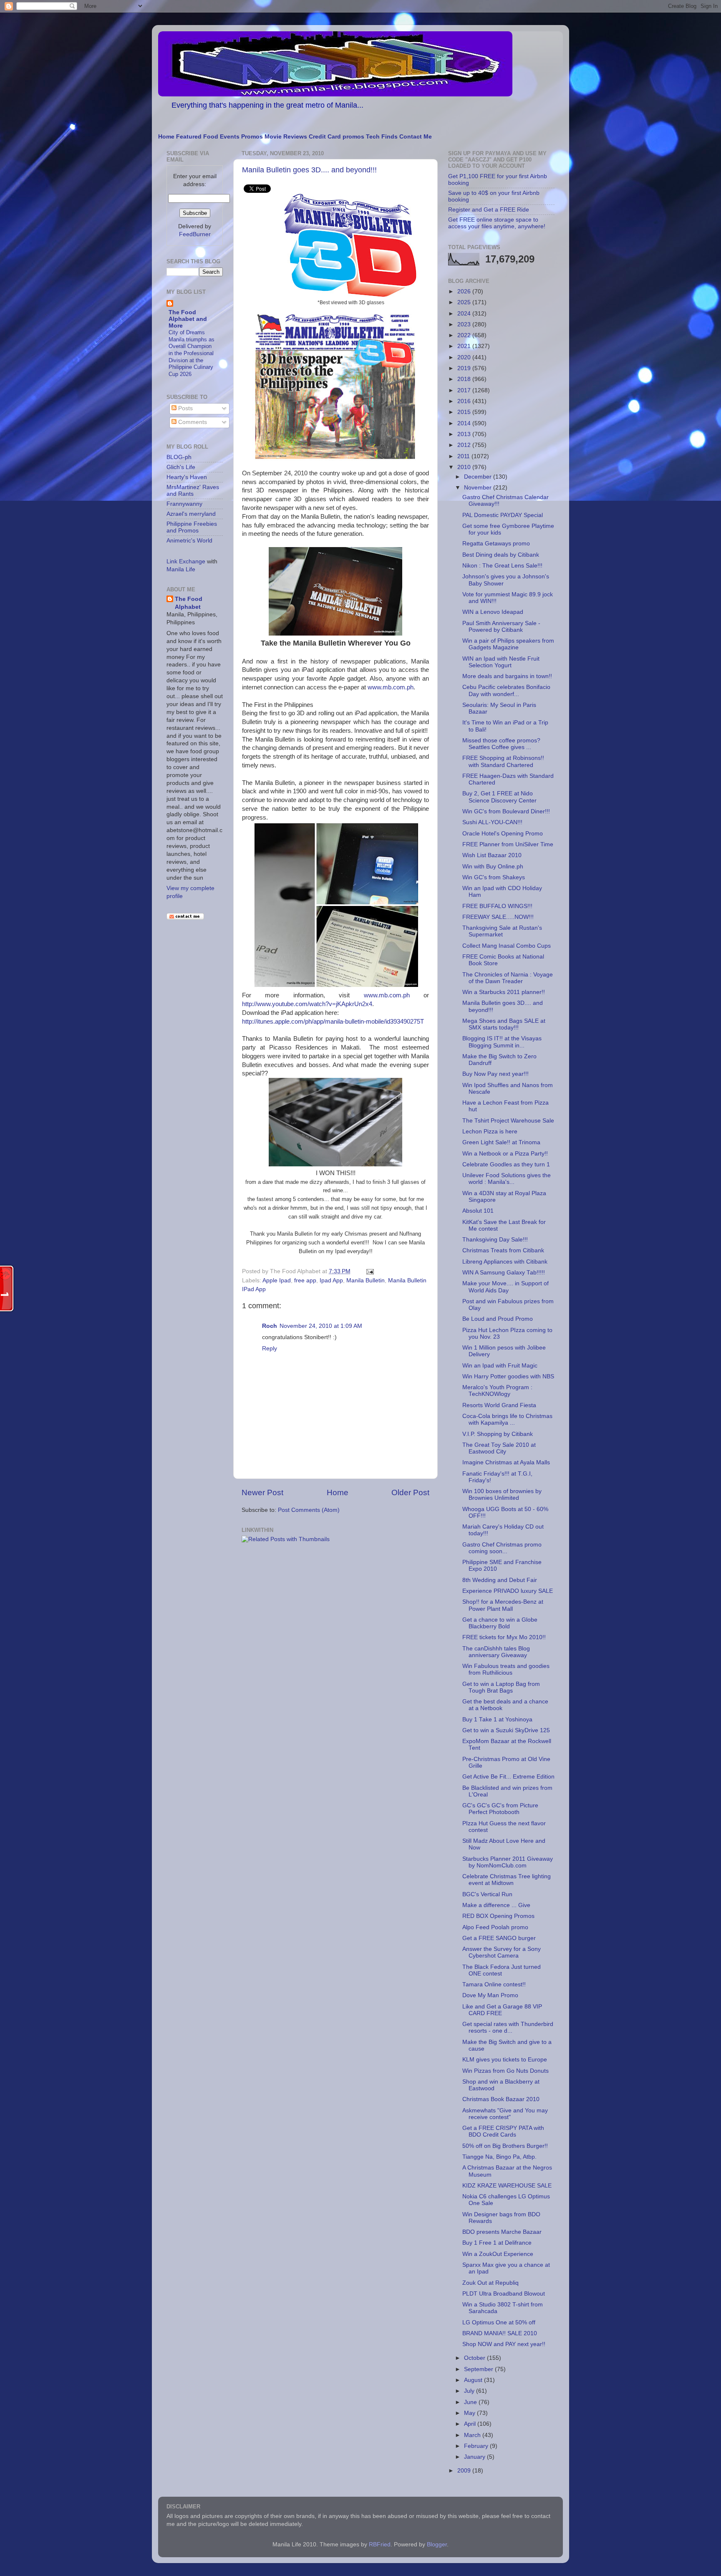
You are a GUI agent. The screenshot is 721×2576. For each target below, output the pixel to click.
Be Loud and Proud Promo (498, 1319)
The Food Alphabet (189, 603)
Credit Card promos (337, 137)
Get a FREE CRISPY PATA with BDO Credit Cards (503, 2131)
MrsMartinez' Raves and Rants (193, 491)
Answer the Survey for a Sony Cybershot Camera (502, 1952)
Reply (270, 1349)
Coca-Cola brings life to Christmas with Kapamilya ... (507, 1419)
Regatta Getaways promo (496, 544)
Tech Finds (382, 137)
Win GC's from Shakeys (494, 877)
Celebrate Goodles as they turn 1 (506, 1164)
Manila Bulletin (366, 1280)
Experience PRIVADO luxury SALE (508, 1591)
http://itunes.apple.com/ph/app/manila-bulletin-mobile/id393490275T (333, 1022)
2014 (465, 423)
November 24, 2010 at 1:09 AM (321, 1326)
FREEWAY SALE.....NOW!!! (498, 917)
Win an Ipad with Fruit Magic (500, 1366)
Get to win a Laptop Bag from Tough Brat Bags (501, 1687)
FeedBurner (195, 234)
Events (230, 137)
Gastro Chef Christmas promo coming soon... (502, 1548)
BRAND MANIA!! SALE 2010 (500, 2333)
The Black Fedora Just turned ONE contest (502, 1970)
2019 (465, 368)
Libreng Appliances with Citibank (505, 1262)
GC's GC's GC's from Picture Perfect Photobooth (500, 1809)
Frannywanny (184, 504)
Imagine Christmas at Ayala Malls (506, 1462)
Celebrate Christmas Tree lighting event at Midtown (507, 1880)
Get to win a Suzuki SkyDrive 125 (506, 1730)
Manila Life (181, 569)
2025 (465, 302)
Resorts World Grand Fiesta (499, 1405)
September (479, 2369)
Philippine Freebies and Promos (192, 527)
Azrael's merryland (191, 514)
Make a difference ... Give (496, 1905)
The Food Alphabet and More (188, 319)
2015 (465, 412)
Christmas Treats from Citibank (503, 1250)
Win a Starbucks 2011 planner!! (504, 992)
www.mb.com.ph (391, 687)
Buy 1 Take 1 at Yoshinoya (497, 1719)
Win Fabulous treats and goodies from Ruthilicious (506, 1669)
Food (211, 137)
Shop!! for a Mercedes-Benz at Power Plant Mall (503, 1605)
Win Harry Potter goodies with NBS (508, 1376)
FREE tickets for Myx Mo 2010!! (504, 1637)
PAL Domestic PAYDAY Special (503, 515)
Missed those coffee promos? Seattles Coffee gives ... (501, 744)
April (471, 2424)
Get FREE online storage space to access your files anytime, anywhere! (497, 223)
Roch (270, 1326)
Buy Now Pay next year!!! (495, 1074)
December (479, 477)
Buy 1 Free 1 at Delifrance (497, 2243)
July (470, 2391)
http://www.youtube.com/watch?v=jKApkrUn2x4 (307, 1004)
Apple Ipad (277, 1280)
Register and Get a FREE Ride (489, 210)
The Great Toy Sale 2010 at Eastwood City (499, 1448)
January (475, 2457)
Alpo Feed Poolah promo (495, 1927)
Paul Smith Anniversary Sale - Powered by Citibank (501, 627)
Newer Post (262, 1492)
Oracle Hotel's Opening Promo (503, 834)
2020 (465, 357)
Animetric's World (189, 541)
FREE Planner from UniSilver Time (508, 844)
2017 (465, 390)
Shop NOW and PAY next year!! (504, 2344)
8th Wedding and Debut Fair (500, 1580)
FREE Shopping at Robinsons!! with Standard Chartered (503, 761)
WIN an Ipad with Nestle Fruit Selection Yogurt (501, 662)
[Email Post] (369, 1271)
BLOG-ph (179, 457)
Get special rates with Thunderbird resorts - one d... (508, 2027)
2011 (464, 456)
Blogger (437, 2544)
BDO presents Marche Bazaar (502, 2232)
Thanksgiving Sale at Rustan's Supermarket (502, 931)
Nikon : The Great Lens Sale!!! (502, 566)
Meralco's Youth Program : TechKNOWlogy (497, 1391)
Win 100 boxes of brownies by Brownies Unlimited (502, 1495)
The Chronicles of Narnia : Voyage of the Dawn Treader (508, 978)
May (470, 2413)
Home (166, 137)
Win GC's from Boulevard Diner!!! (506, 811)
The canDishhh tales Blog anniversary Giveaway (496, 1652)
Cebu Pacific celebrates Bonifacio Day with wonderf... (506, 690)
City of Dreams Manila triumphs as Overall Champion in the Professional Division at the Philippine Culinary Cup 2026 (192, 353)
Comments (192, 422)
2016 (465, 401)
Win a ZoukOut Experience (498, 2254)
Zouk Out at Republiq (490, 2283)
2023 (465, 324)
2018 (465, 379)
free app (305, 1280)
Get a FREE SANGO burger (499, 1938)
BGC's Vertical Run (487, 1894)
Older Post (410, 1492)
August (474, 2380)
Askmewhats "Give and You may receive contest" (505, 2114)
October (475, 2358)
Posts (185, 408)
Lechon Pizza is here (490, 1132)
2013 (465, 434)
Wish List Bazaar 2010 (492, 855)
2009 (465, 2471)
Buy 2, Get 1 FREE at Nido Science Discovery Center (499, 797)
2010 (465, 467)
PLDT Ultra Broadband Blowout (504, 2294)
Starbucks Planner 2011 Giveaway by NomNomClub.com (508, 1862)
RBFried (380, 2544)
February (477, 2446)
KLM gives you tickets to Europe (505, 2060)
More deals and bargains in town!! (507, 676)
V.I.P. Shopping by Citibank (498, 1434)
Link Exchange (186, 561)
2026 (465, 291)
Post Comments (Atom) (309, 1510)
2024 (465, 314)
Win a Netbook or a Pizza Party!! (505, 1154)
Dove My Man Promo (490, 1995)
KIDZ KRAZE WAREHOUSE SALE (507, 2186)
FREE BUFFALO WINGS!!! (497, 906)
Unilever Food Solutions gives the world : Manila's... (507, 1179)
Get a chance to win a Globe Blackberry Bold (500, 1623)
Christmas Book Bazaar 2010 (501, 2099)
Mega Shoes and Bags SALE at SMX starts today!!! (504, 1024)
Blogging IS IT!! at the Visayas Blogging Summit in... (502, 1042)
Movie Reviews (286, 137)
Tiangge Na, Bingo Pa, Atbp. (499, 2157)
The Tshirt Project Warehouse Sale (508, 1121)
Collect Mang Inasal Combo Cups (507, 946)
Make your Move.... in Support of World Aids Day (505, 1287)
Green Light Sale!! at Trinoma (501, 1142)
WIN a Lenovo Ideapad (493, 612)
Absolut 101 (478, 1211)
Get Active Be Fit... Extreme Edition (508, 1777)
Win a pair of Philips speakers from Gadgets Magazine (508, 644)
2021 (465, 346)
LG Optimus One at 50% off (499, 2322)
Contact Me (416, 137)
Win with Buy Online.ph (493, 867)
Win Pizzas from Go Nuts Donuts (505, 2071)
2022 (465, 335)
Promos (252, 137)
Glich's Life (181, 467)
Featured (189, 137)
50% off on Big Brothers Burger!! (505, 2146)
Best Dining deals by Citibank (501, 555)
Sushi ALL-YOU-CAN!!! (492, 822)
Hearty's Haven (187, 477)
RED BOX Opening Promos (498, 1916)
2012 (465, 445)
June (471, 2402)
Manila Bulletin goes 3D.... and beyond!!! (309, 170)
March (473, 2435)
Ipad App (331, 1280)
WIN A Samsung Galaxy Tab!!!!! (504, 1273)
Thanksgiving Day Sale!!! (495, 1240)
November (479, 488)
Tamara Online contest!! (494, 1984)
